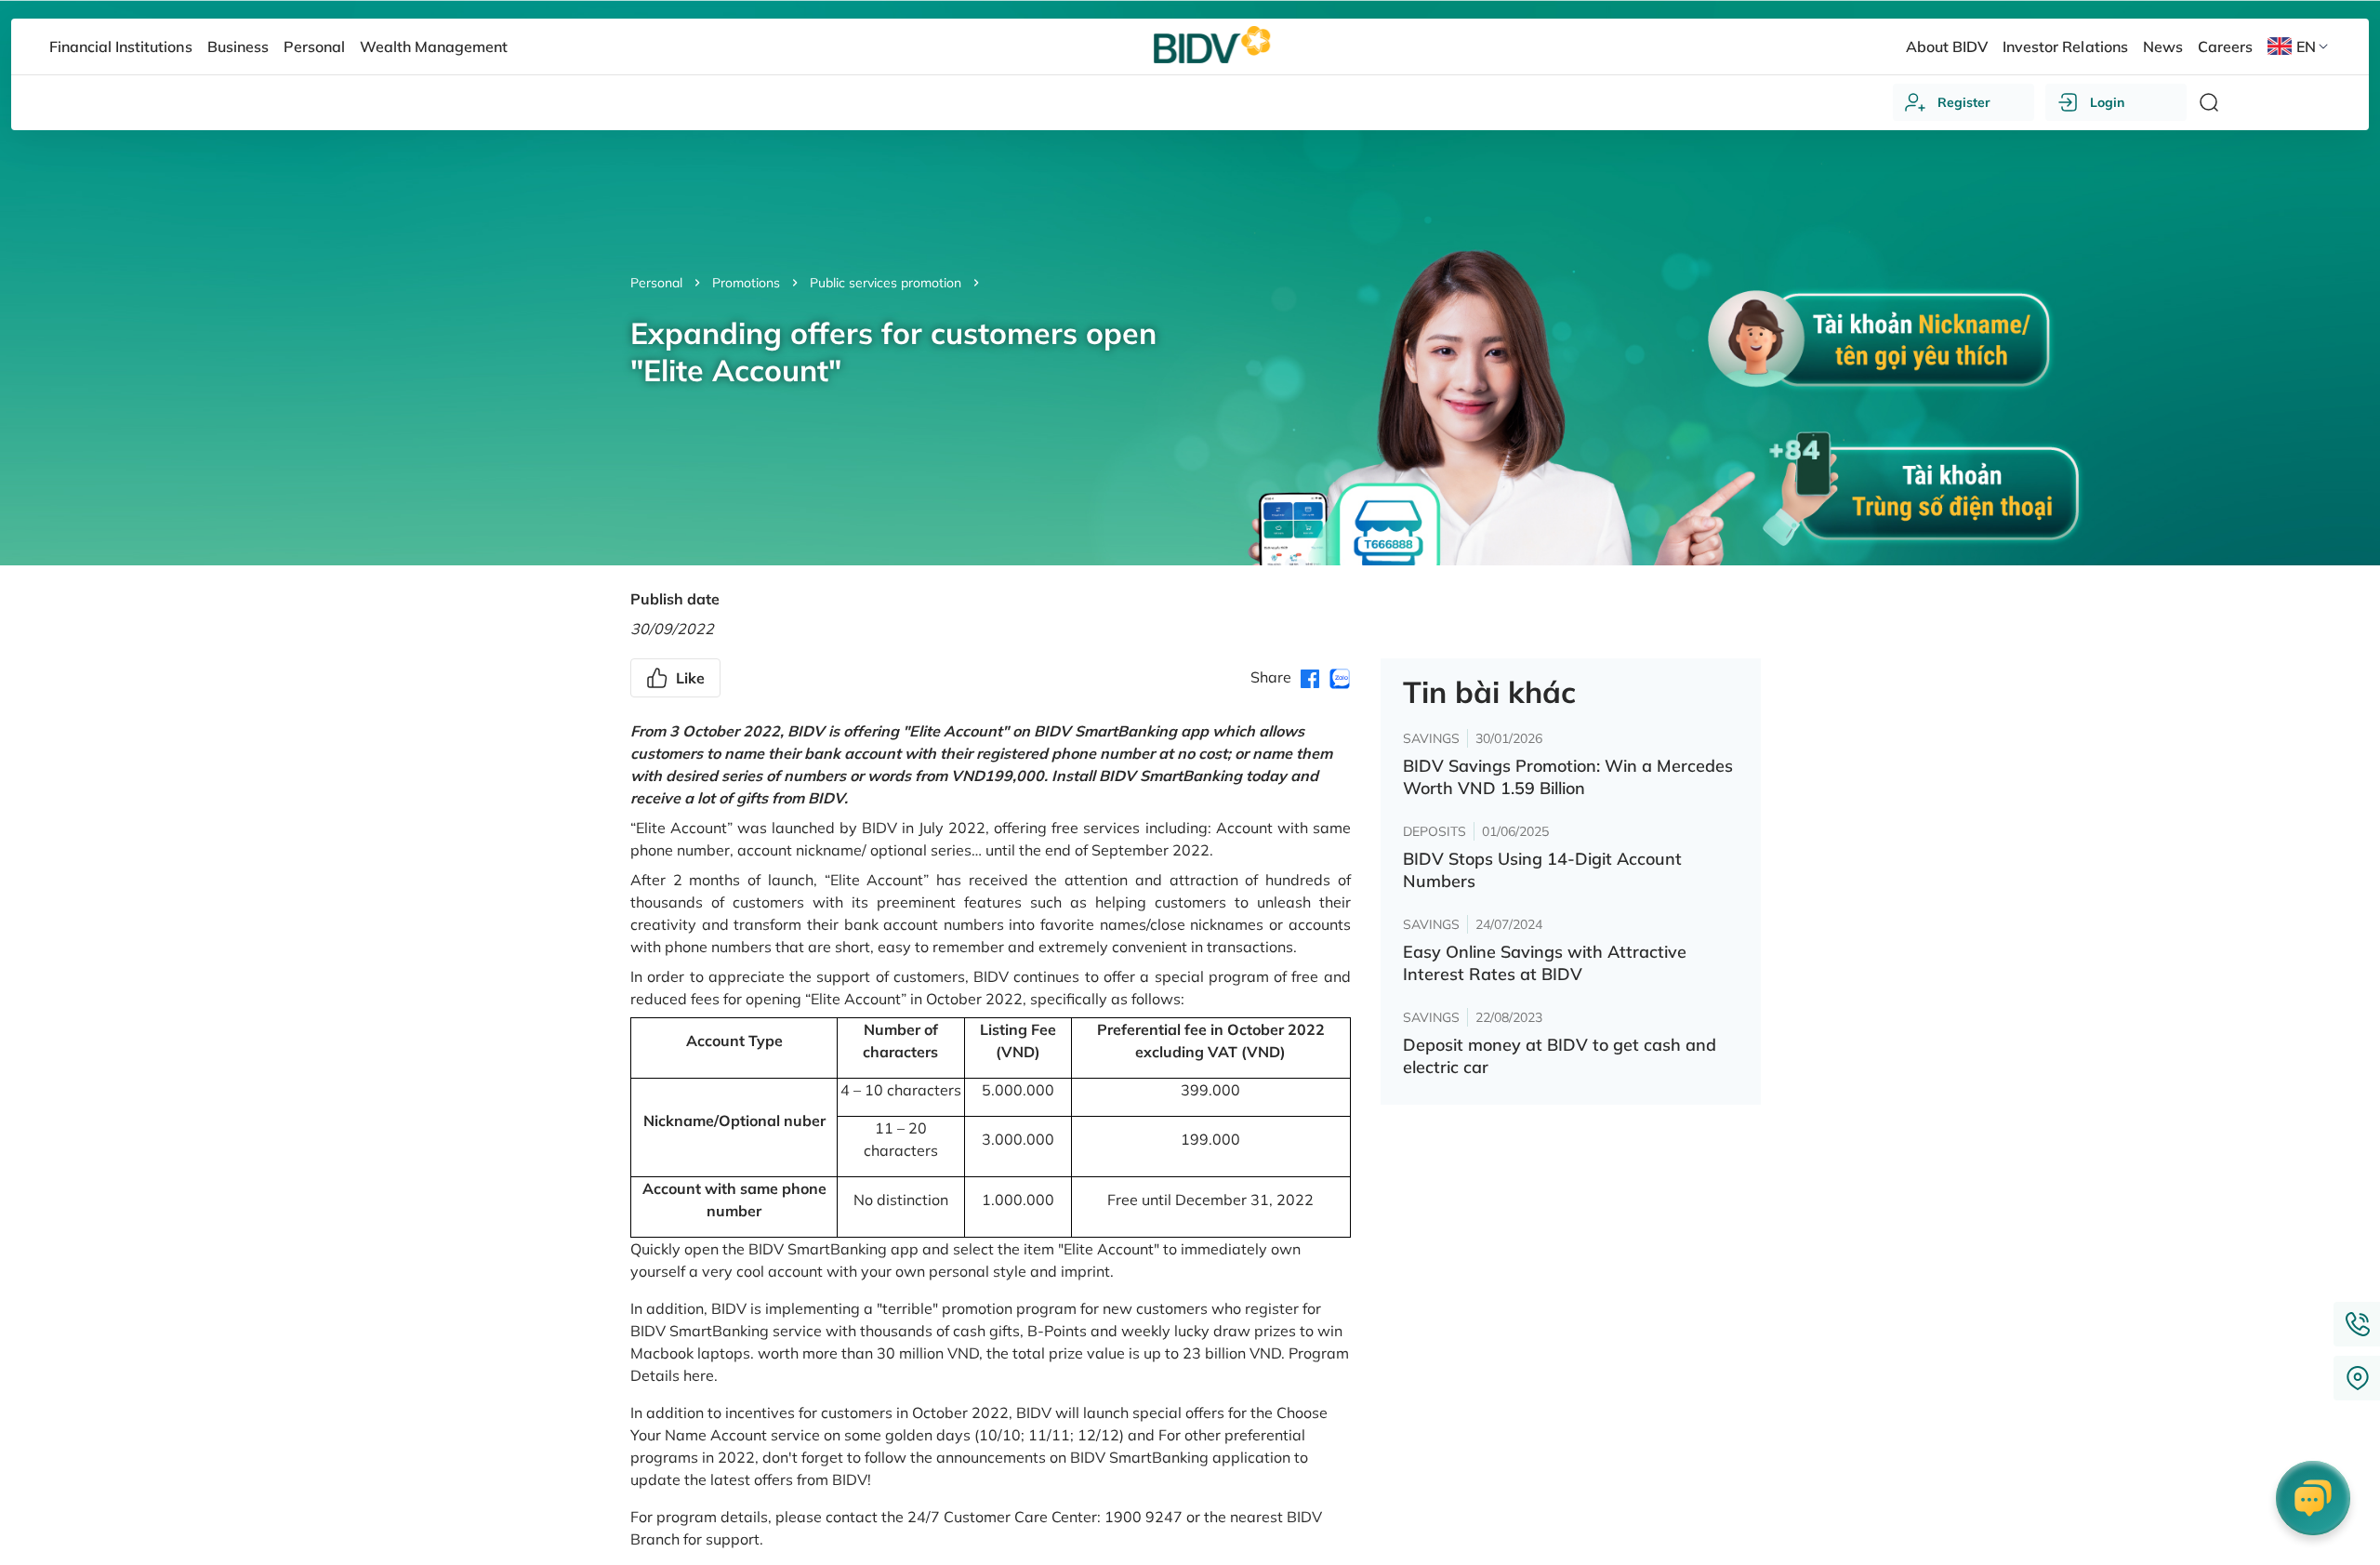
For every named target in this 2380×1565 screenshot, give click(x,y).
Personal (656, 283)
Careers (2225, 46)
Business (238, 46)
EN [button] (2306, 46)
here (699, 1375)
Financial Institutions (120, 46)
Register (1964, 102)
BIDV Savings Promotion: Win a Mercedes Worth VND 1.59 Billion (1568, 777)
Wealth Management (434, 46)
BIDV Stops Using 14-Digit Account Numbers (1542, 870)
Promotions (746, 283)
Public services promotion (886, 283)
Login (2107, 102)
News (2163, 46)
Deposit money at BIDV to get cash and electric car (1560, 1056)
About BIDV (1947, 46)
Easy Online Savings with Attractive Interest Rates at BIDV (1545, 963)
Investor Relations (2065, 46)
